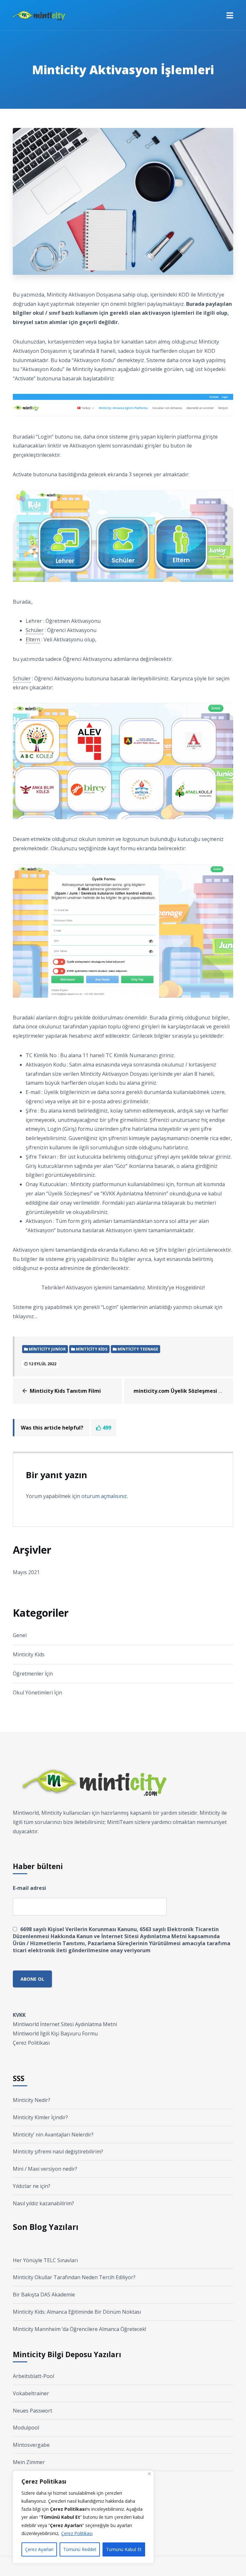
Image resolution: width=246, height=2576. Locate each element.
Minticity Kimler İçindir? (40, 2117)
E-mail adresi (29, 1888)
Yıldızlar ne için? (32, 2186)
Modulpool (26, 2428)
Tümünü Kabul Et (124, 2549)
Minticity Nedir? (32, 2100)
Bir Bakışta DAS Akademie (44, 2295)
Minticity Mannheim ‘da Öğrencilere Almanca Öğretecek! (79, 2329)
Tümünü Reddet (80, 2549)
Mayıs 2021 (26, 1572)
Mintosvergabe (31, 2445)
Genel (20, 1635)
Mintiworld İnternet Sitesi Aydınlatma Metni (65, 2024)
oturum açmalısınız (104, 1496)
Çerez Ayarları (39, 2549)
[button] (230, 15)
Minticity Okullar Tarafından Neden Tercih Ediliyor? (74, 2277)
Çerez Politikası (77, 2533)
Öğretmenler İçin (33, 1674)
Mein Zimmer (29, 2462)
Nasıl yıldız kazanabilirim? (43, 2203)
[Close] (149, 2474)
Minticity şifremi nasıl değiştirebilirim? (58, 2152)
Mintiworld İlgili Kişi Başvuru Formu (55, 2033)
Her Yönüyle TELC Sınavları (45, 2260)
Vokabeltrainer (31, 2393)
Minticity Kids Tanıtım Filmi (65, 1391)
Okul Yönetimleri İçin (37, 1692)
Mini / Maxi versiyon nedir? (45, 2169)
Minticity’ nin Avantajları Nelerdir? (53, 2135)
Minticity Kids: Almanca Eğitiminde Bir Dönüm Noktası (77, 2312)
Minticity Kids (29, 1654)
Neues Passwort (33, 2411)
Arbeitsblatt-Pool (33, 2376)
